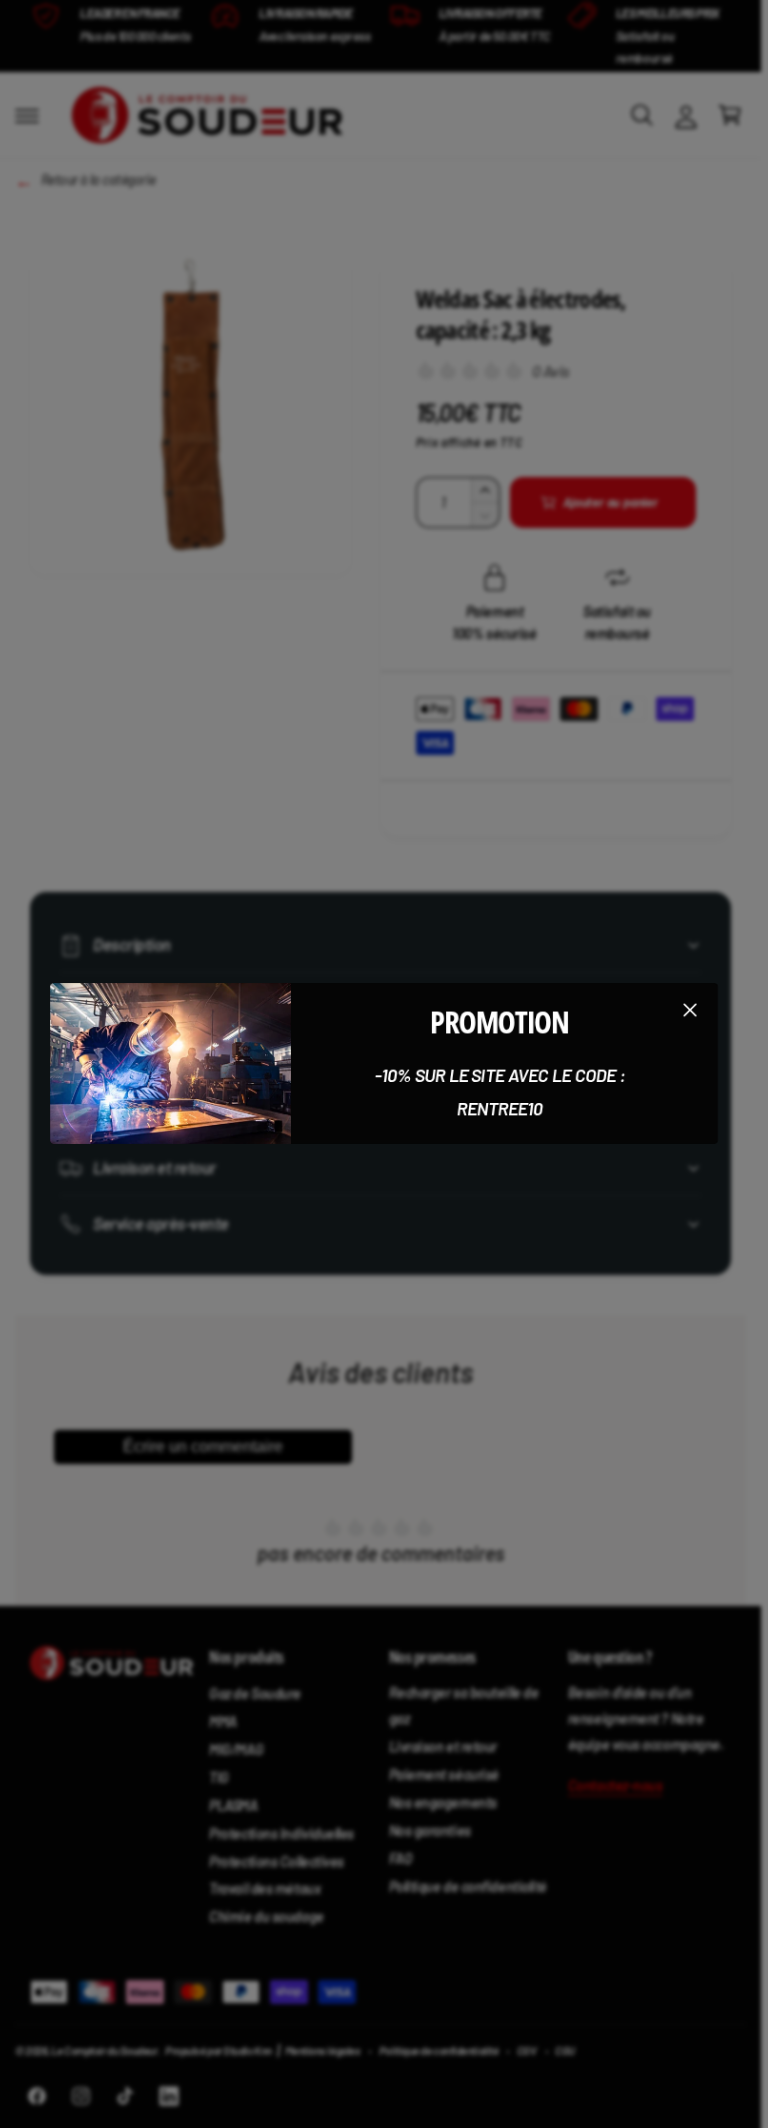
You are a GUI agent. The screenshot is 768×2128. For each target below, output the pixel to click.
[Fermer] (690, 1010)
